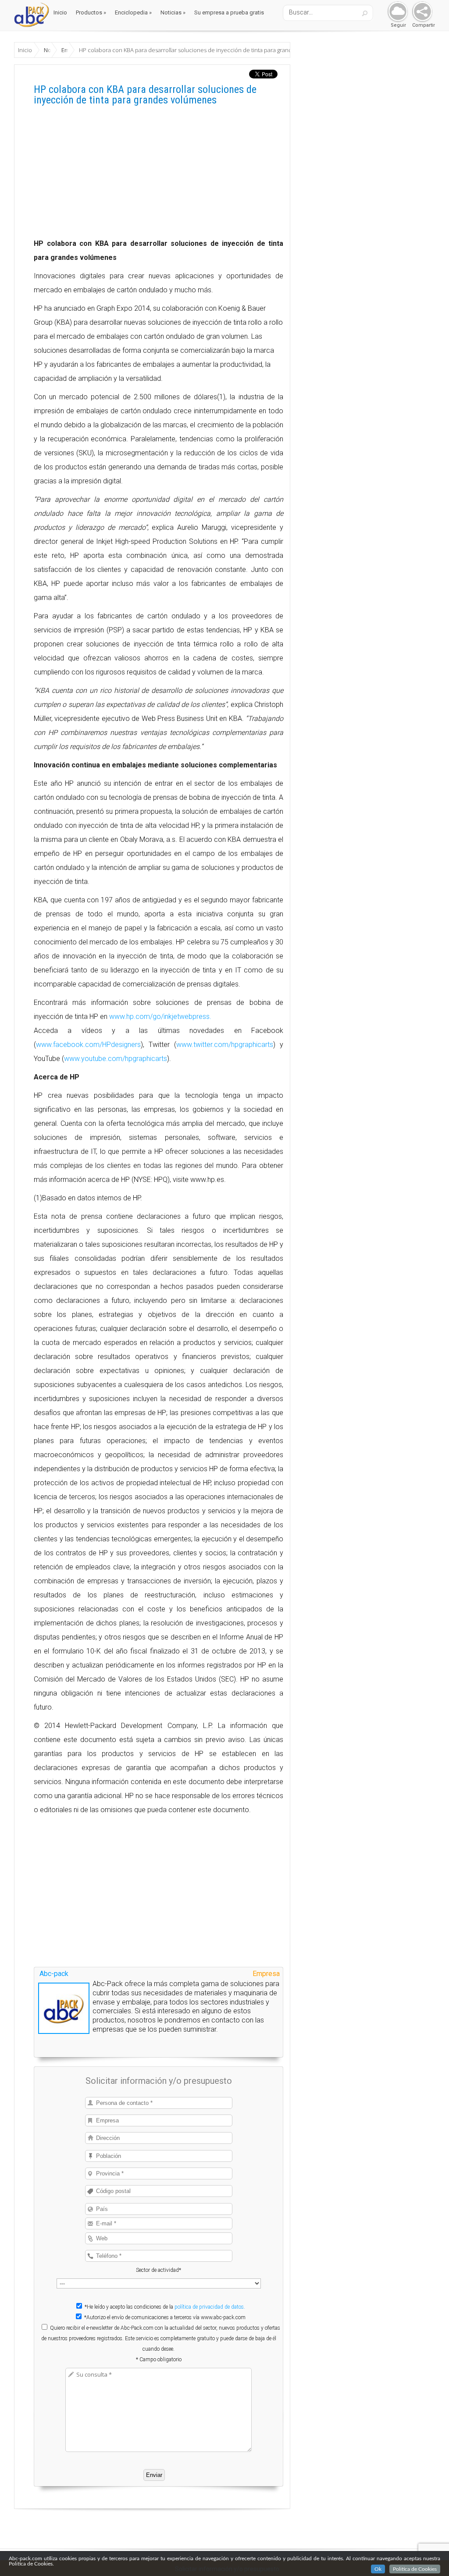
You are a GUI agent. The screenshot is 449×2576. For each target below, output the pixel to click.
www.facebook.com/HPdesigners (88, 1045)
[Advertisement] (159, 175)
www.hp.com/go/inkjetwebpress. (160, 1017)
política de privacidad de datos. (210, 2307)
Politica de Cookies (415, 2569)
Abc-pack (54, 1974)
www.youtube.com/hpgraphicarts (116, 1059)
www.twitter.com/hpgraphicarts (225, 1045)
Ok (378, 2569)
